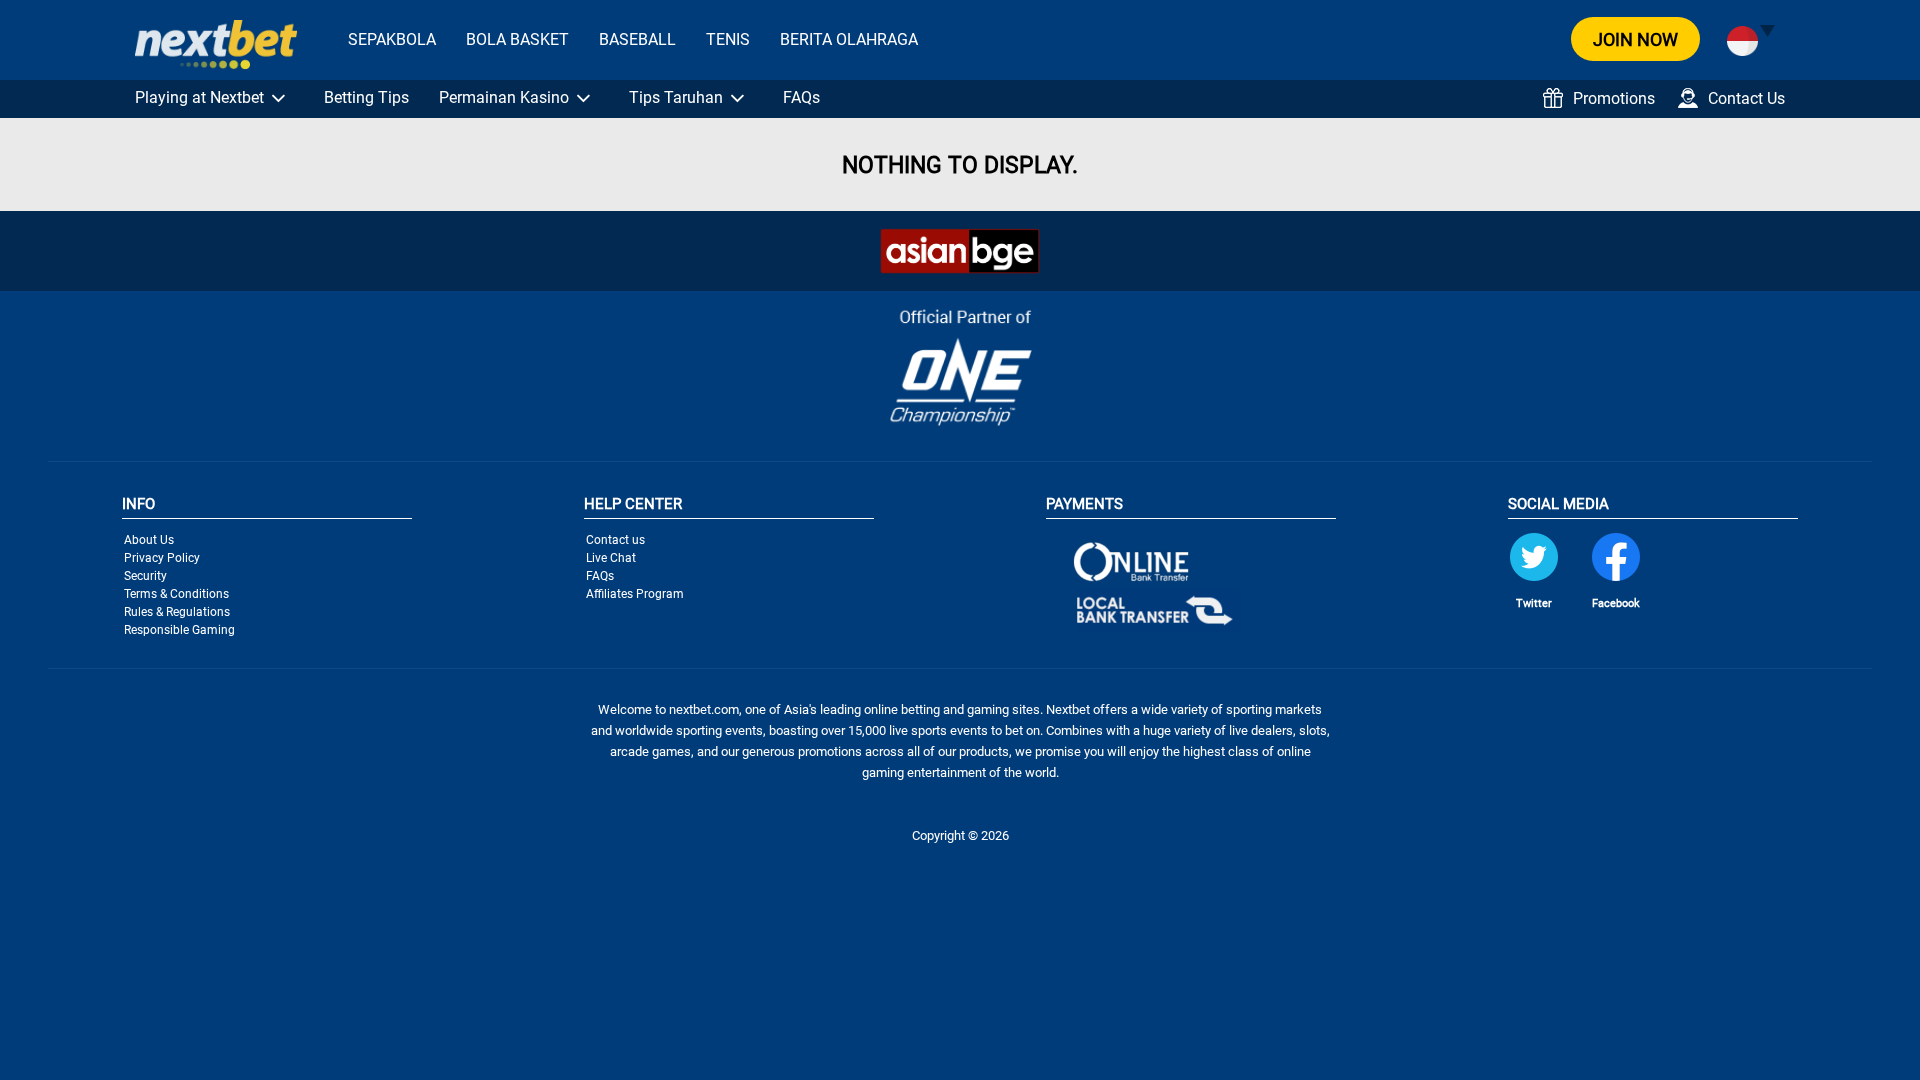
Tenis (728, 39)
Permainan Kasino (504, 97)
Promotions (1614, 98)
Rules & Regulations (177, 612)
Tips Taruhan (676, 97)
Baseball (637, 39)
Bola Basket (517, 39)
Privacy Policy (162, 558)
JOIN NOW (1635, 39)
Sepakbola (392, 39)
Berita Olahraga (849, 39)
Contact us (615, 540)
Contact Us (1746, 98)
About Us (149, 540)
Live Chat (611, 558)
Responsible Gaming (179, 630)
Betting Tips (366, 97)
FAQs (801, 97)
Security (145, 576)
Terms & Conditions (176, 594)
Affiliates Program (635, 594)
